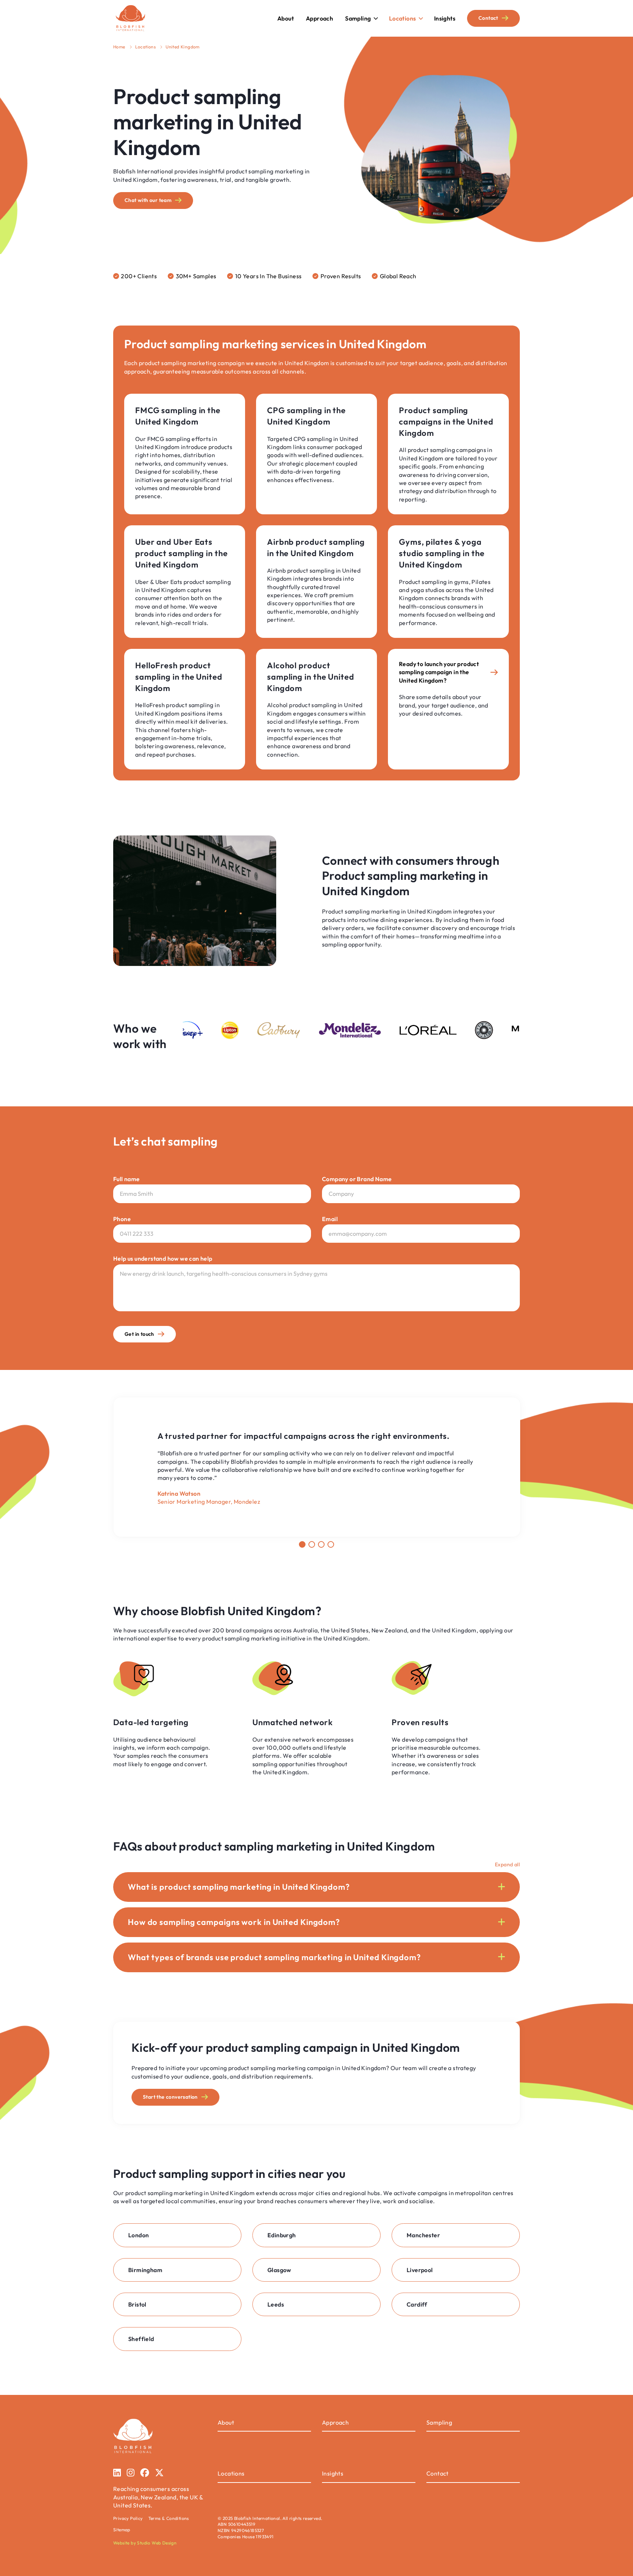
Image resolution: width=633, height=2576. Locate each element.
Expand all (507, 1864)
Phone (122, 1219)
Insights (333, 2473)
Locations (146, 47)
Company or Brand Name (357, 1179)
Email (330, 1219)
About (226, 2422)
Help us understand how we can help (163, 1258)
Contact (438, 2473)
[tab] (302, 1544)
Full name (127, 1179)
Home (119, 47)
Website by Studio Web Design (145, 2543)
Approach (335, 2422)
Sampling (439, 2422)
